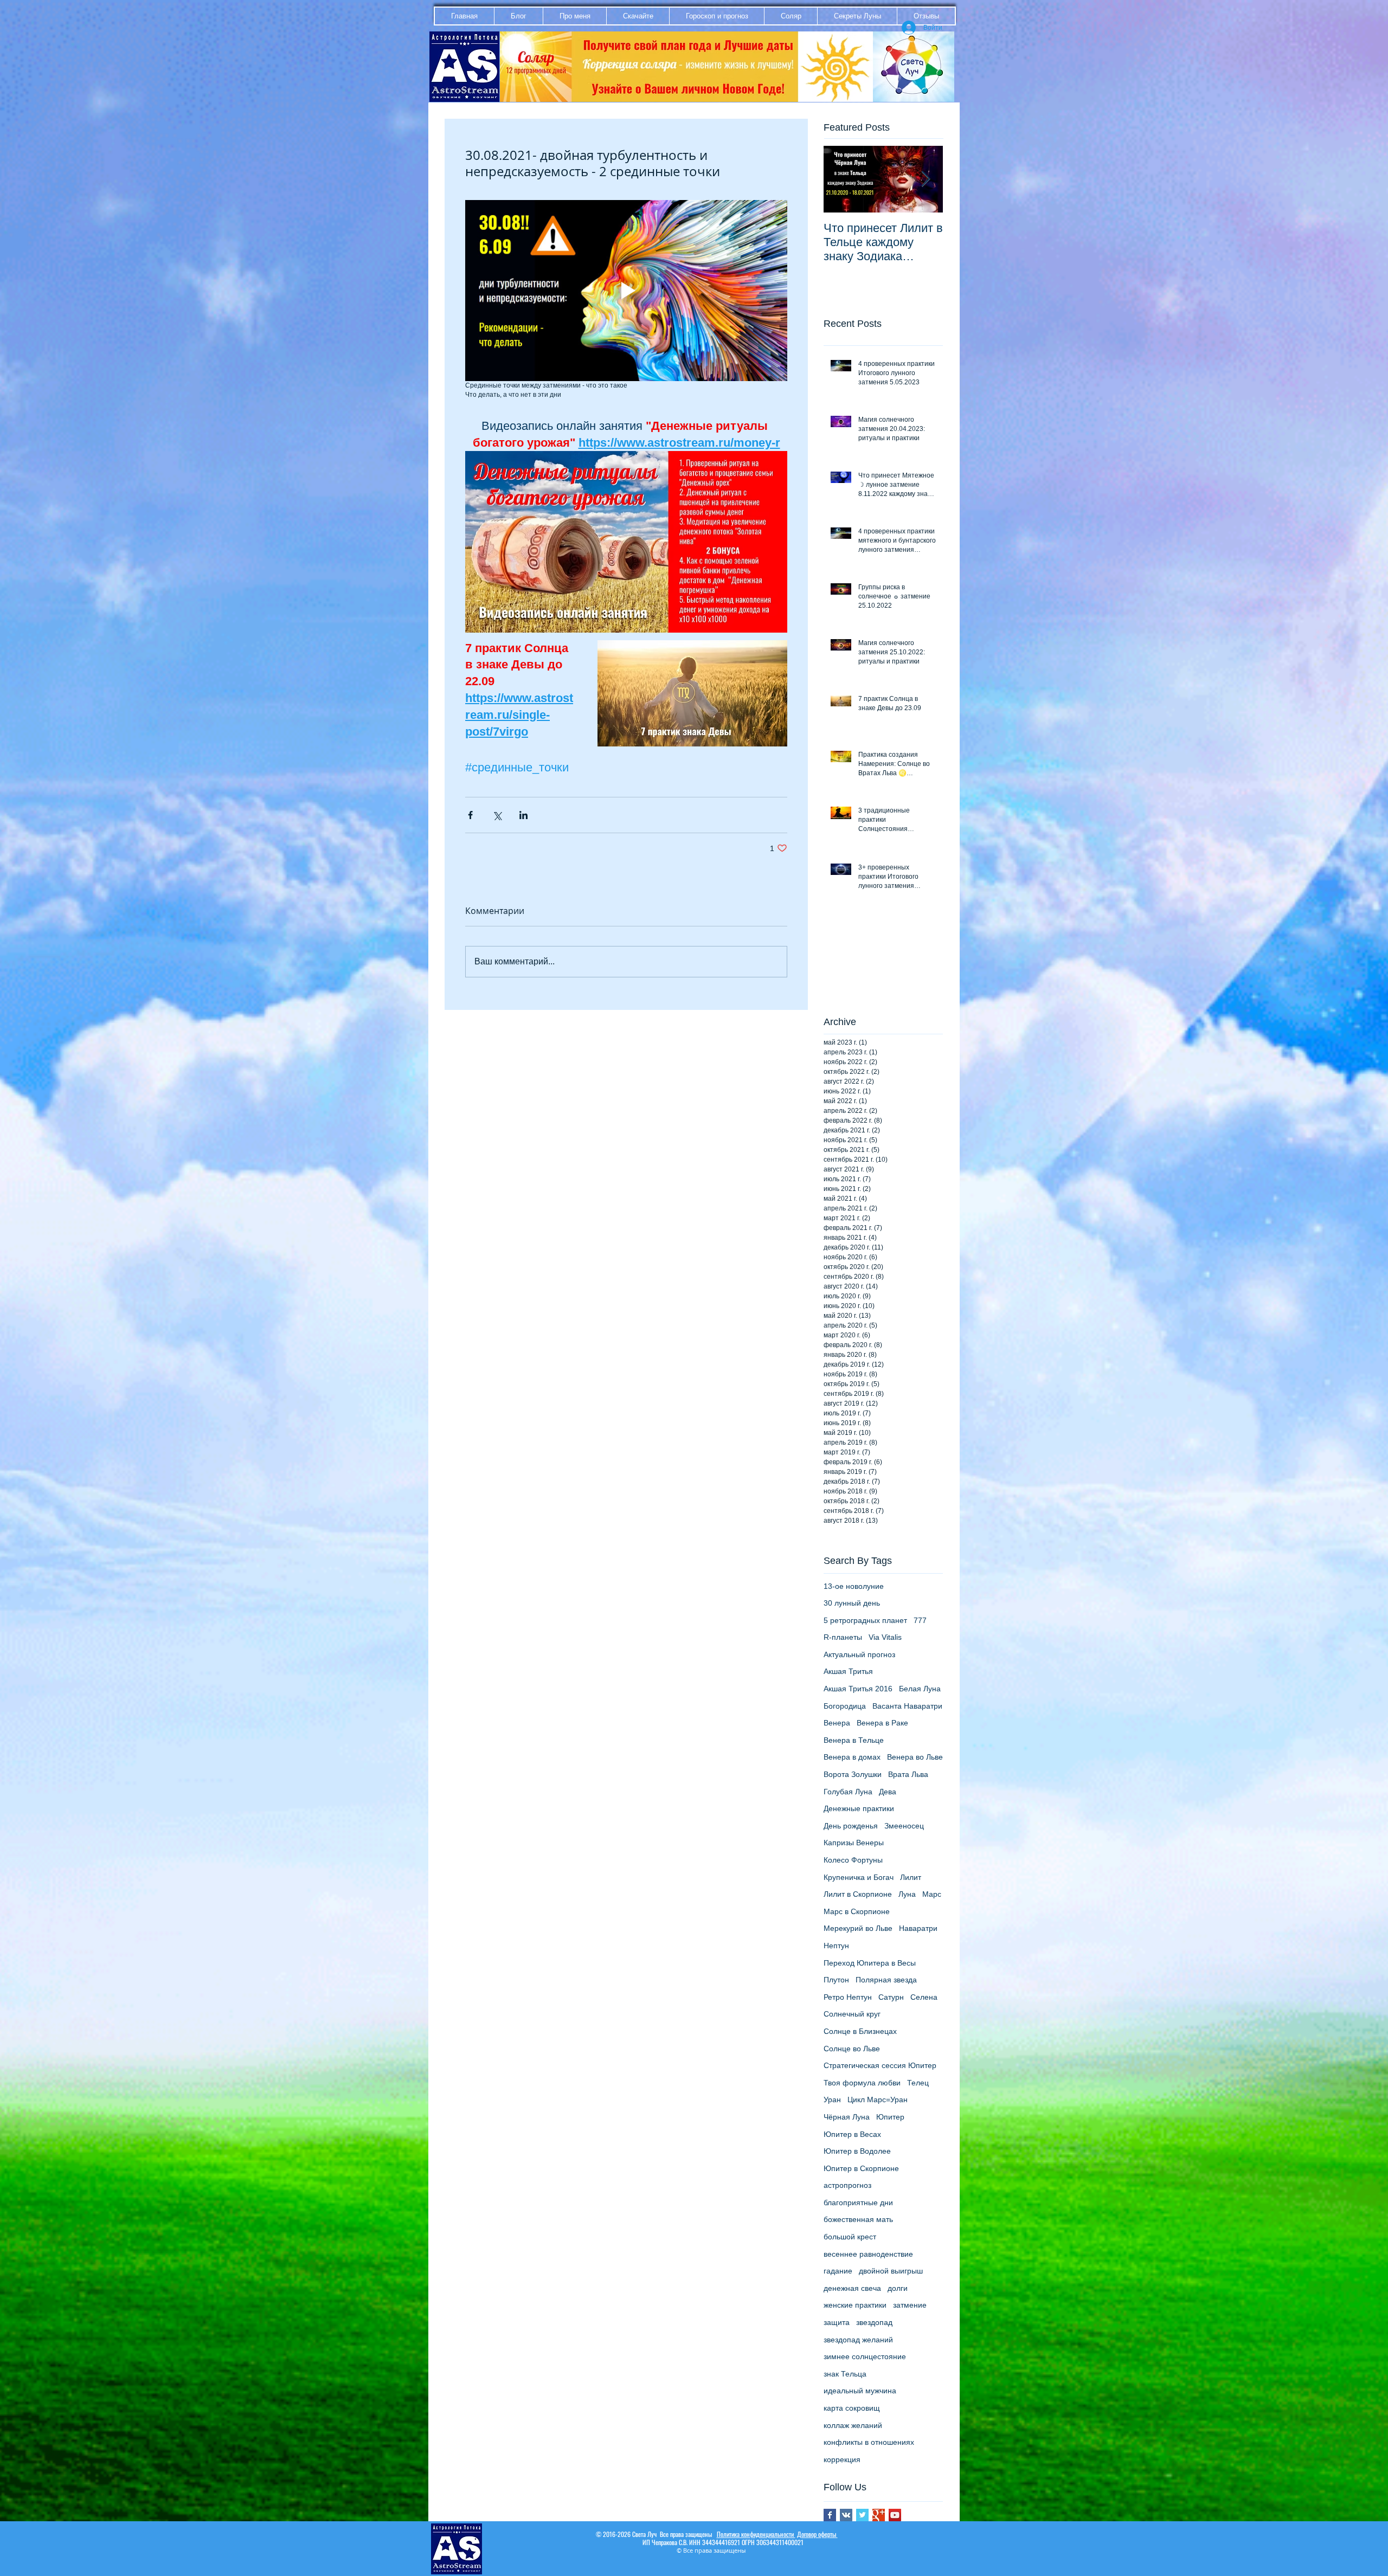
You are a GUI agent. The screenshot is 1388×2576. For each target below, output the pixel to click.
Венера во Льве (915, 1757)
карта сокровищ (852, 2408)
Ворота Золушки (853, 1774)
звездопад (874, 2322)
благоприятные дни (858, 2203)
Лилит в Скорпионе (858, 1894)
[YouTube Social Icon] (895, 2515)
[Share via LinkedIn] (523, 815)
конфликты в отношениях (869, 2442)
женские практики (855, 2305)
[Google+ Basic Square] (879, 2515)
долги (898, 2288)
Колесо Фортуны (853, 1860)
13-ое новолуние (854, 1586)
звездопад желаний (858, 2340)
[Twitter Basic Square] (862, 2515)
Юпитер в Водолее (857, 2151)
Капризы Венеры (854, 1843)
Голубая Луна (848, 1792)
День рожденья (851, 1826)
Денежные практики (859, 1808)
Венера (837, 1723)
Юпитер (890, 2117)
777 (920, 1620)
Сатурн (891, 1997)
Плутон (836, 1980)
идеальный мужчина (860, 2391)
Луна (907, 1894)
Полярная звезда (886, 1980)
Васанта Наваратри (907, 1706)
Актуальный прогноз (859, 1654)
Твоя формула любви (862, 2083)
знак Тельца (845, 2374)
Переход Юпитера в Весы (870, 1963)
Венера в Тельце (854, 1740)
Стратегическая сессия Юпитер (880, 2065)
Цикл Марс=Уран (878, 2100)
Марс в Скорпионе (857, 1911)
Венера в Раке (882, 1723)
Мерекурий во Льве (858, 1928)
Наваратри (918, 1928)
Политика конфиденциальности (756, 2534)
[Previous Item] (841, 179)
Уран (832, 2100)
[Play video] (626, 291)
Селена (924, 1997)
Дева (888, 1792)
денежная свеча (852, 2288)
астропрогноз (847, 2185)
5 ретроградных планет (865, 1620)
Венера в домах (852, 1757)
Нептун (836, 1946)
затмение (910, 2305)
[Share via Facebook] (470, 815)
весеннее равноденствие (868, 2254)
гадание (838, 2271)
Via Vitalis (885, 1637)
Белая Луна (920, 1689)
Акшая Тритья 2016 (858, 1689)
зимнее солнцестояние (865, 2356)
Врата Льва (908, 1774)
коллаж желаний (853, 2425)
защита (837, 2322)
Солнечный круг (852, 2014)
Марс (932, 1894)
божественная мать (858, 2219)
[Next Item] (926, 179)
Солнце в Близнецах (860, 2031)
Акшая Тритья (848, 1671)
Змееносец (904, 1826)
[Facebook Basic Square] (830, 2515)
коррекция (842, 2459)
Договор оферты (817, 2534)
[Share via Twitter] (497, 815)
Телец (918, 2083)
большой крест (850, 2237)
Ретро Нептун (848, 1997)
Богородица (845, 1706)
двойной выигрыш (891, 2271)
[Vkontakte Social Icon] (846, 2515)
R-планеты (843, 1637)
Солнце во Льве (852, 2049)
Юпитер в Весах (852, 2134)
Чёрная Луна (847, 2117)
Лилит (911, 1877)
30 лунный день (852, 1603)
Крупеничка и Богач (859, 1877)
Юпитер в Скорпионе (861, 2168)
